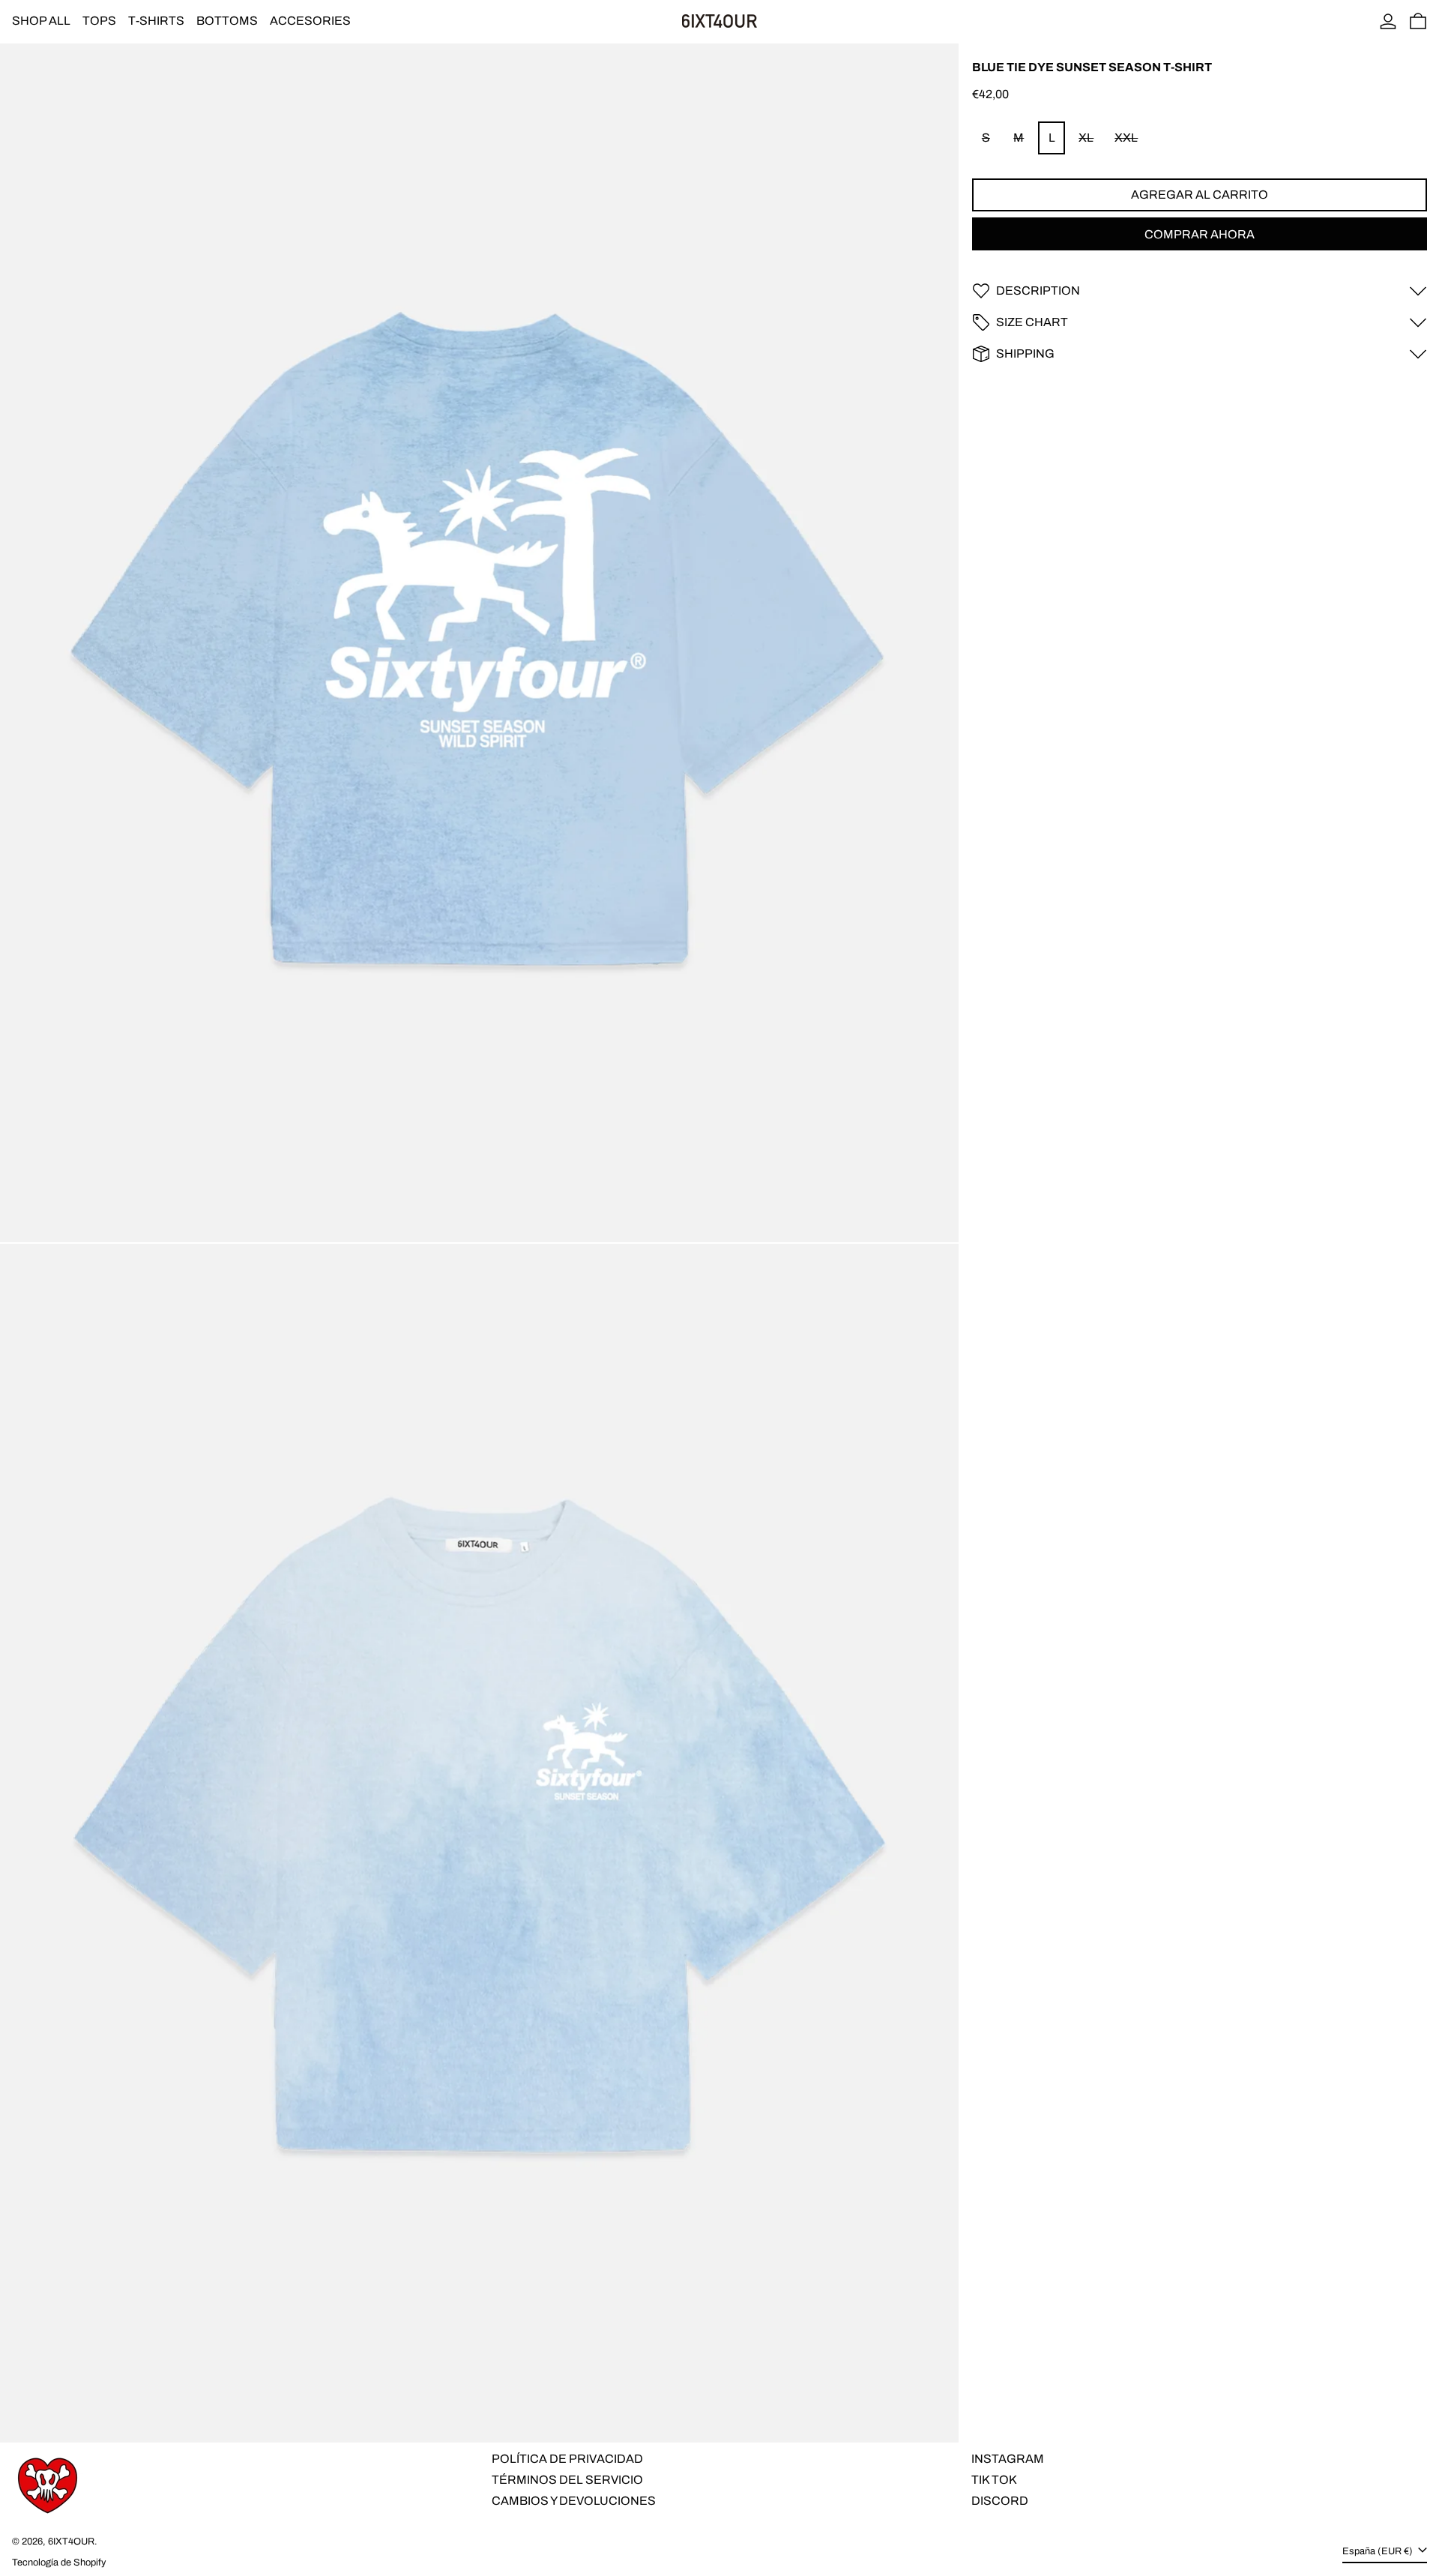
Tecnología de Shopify (59, 2563)
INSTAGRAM (1008, 2459)
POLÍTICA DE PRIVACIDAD (567, 2459)
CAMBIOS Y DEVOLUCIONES (574, 2501)
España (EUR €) (1379, 2551)
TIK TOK (994, 2480)
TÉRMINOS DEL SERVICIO (567, 2480)
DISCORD (1000, 2501)
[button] (1418, 21)
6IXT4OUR (71, 2542)
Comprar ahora (1200, 234)
